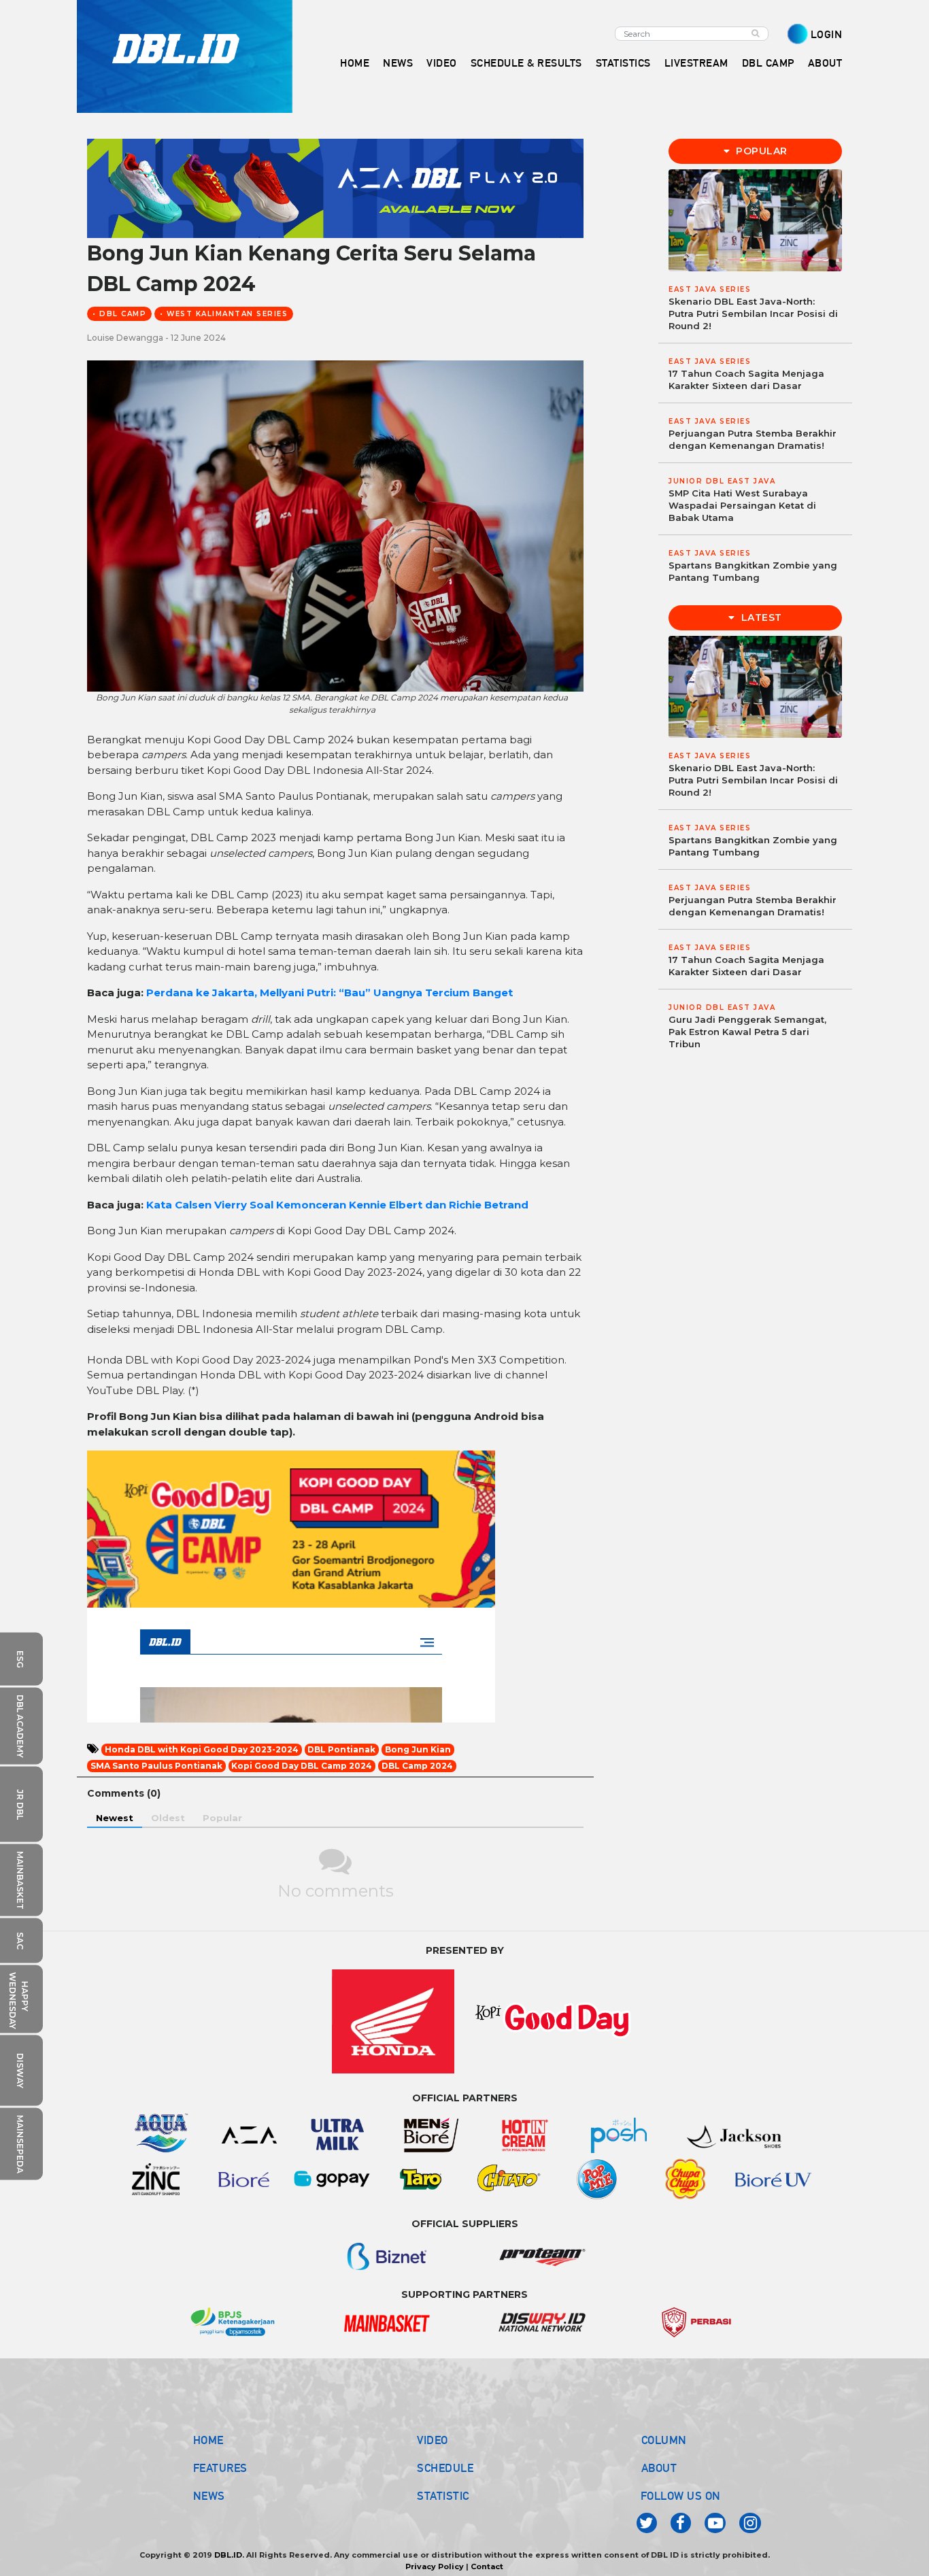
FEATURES (220, 2468)
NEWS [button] (398, 63)
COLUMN (664, 2440)
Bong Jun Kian (418, 1749)
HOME (355, 63)
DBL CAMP (768, 63)
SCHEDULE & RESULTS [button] (526, 63)
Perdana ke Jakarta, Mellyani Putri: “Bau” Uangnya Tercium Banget (330, 993)
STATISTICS (623, 63)
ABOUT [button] (825, 63)
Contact (487, 2566)
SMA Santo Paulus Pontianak (156, 1766)
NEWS (209, 2496)
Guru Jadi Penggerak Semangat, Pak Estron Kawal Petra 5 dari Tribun (747, 1032)
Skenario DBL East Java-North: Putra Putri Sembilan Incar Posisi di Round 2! (753, 313)
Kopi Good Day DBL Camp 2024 (302, 1766)
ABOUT (659, 2468)
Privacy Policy (435, 2566)
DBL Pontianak (341, 1749)
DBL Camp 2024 (417, 1766)
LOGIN (827, 34)
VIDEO (442, 63)
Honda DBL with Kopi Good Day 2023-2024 (202, 1749)
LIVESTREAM (696, 63)
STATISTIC (443, 2496)
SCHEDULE (445, 2468)
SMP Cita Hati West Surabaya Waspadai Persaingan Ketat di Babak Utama (742, 505)
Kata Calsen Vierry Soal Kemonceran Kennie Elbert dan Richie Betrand (337, 1205)
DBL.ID (228, 2555)
